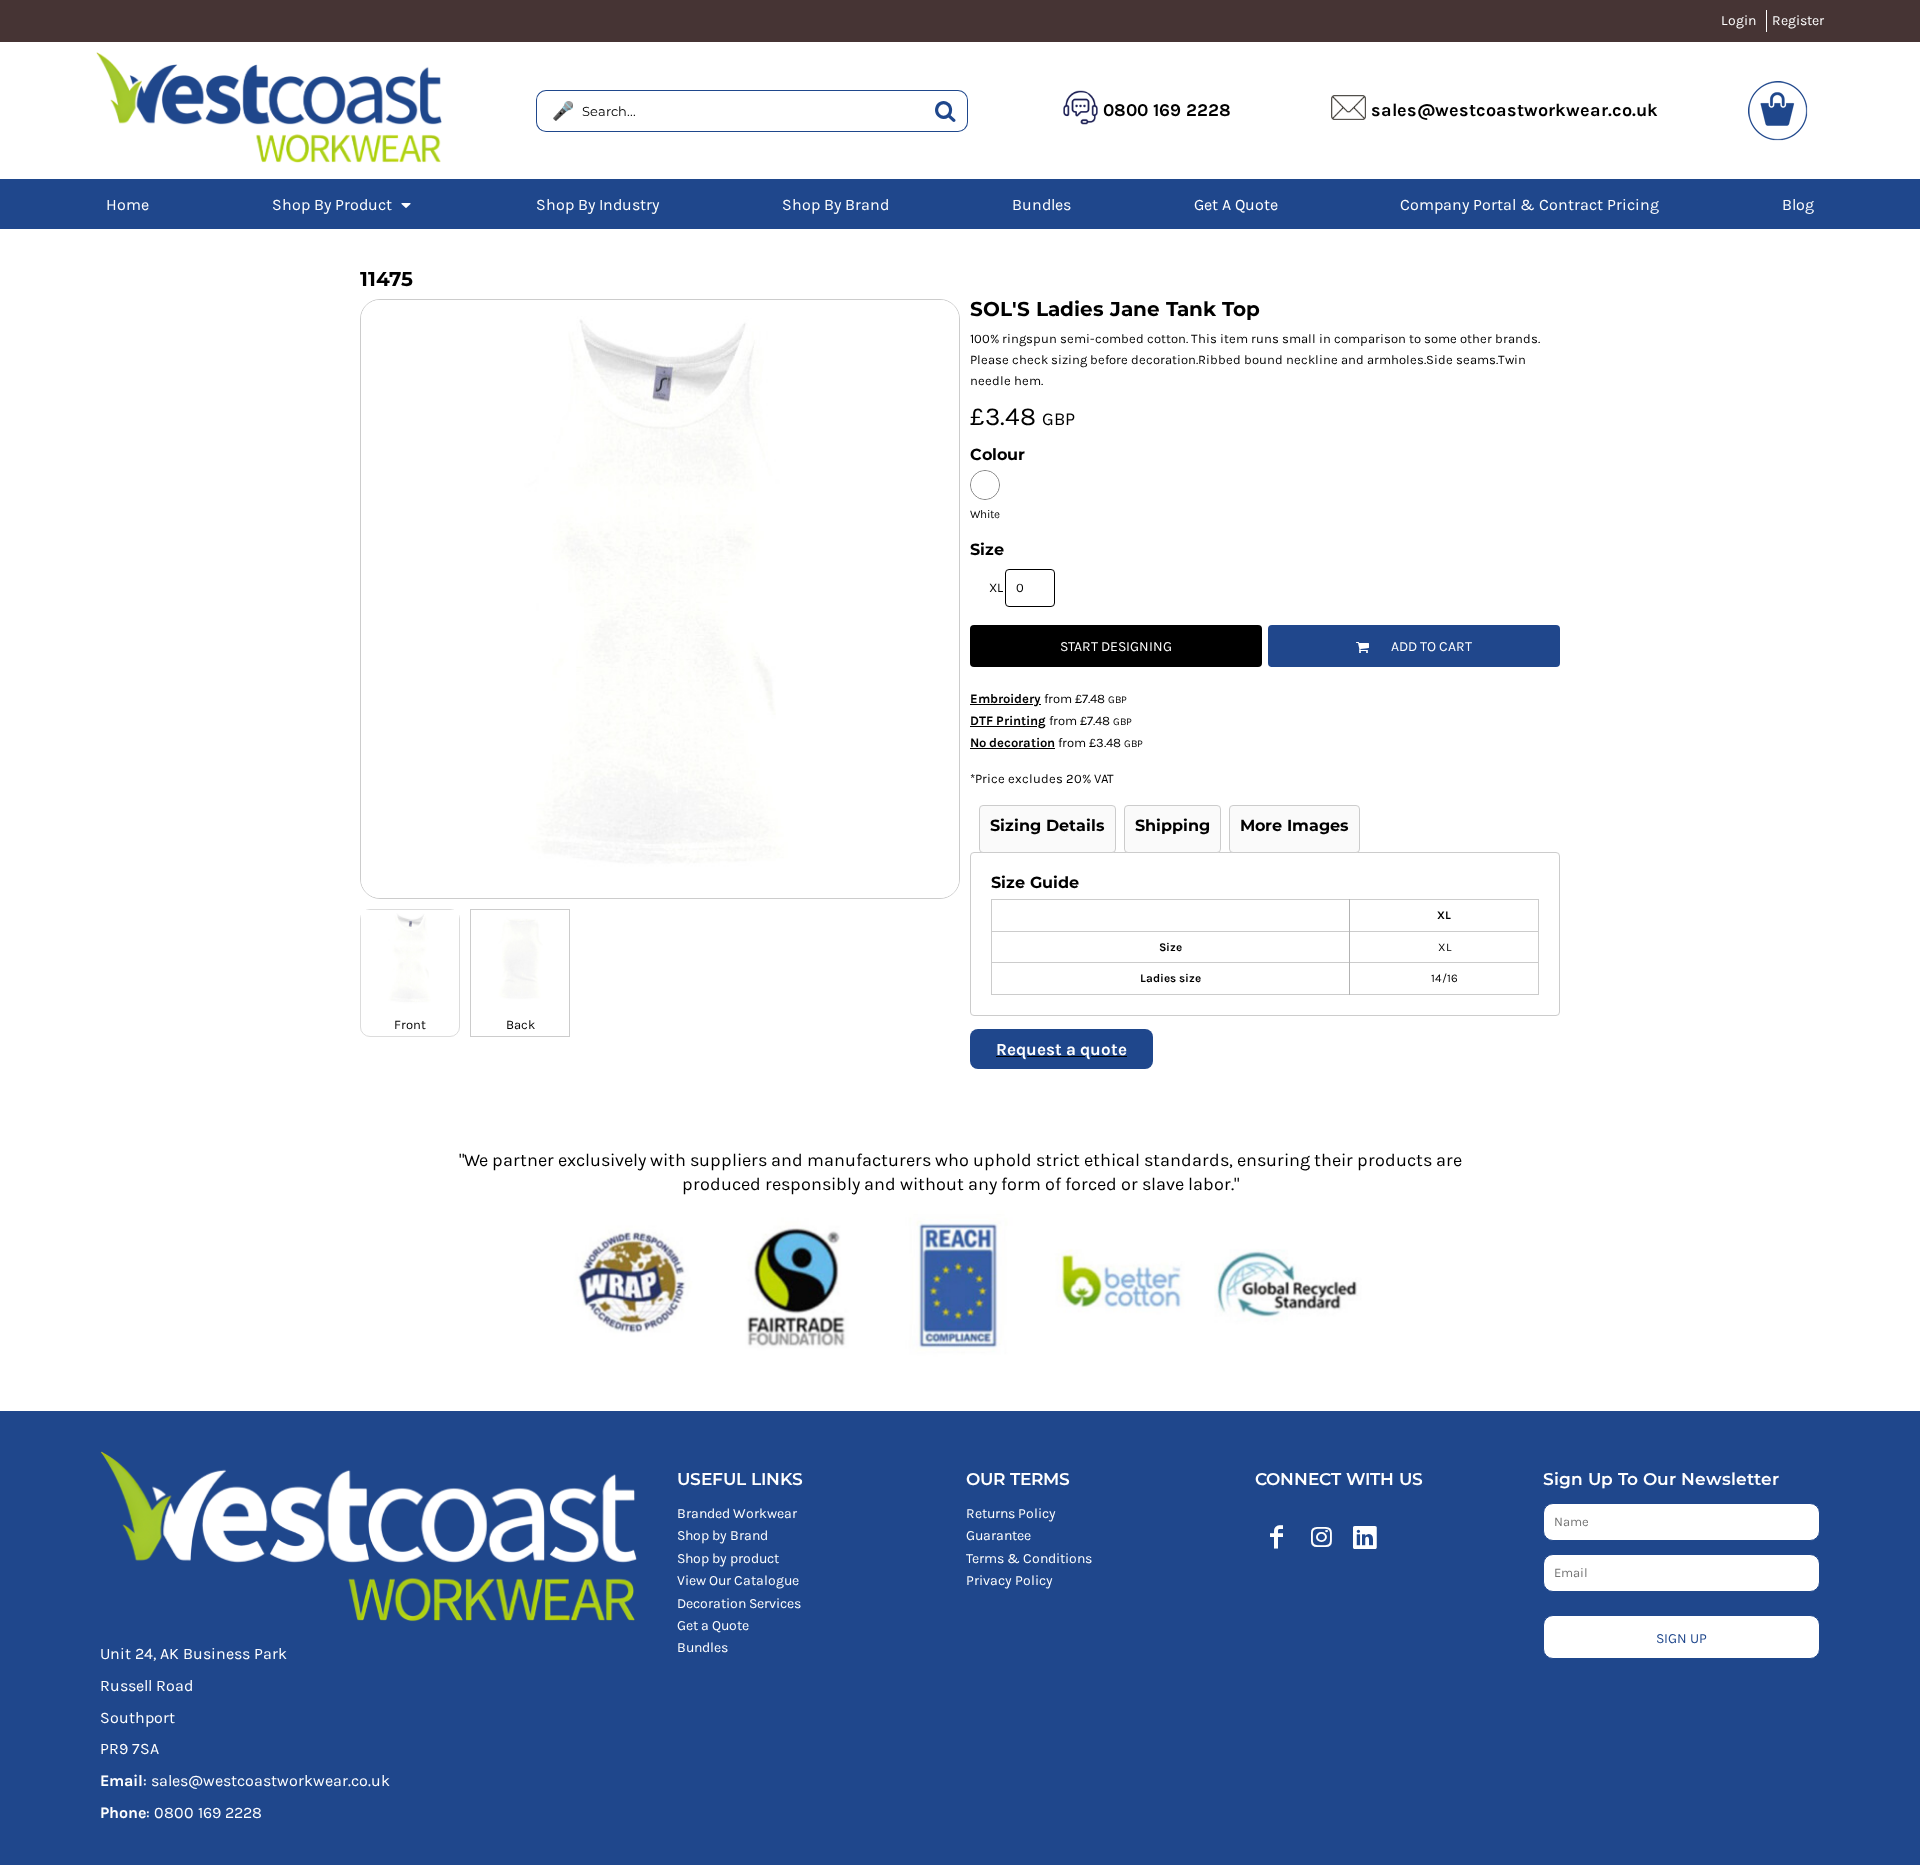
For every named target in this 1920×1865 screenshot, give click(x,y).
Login (1738, 20)
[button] (343, 204)
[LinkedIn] (1365, 1537)
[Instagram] (1321, 1537)
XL (996, 587)
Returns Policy (1011, 1513)
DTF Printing (1008, 720)
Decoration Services (739, 1603)
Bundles (702, 1647)
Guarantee (998, 1535)
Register (1798, 20)
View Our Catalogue (738, 1580)
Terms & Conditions (1029, 1558)
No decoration (1012, 742)
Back (520, 1024)
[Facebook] (1277, 1537)
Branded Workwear (737, 1513)
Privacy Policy (1009, 1580)
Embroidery (1005, 698)
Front (410, 1024)
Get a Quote (713, 1625)
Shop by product (728, 1558)
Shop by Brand (722, 1535)
